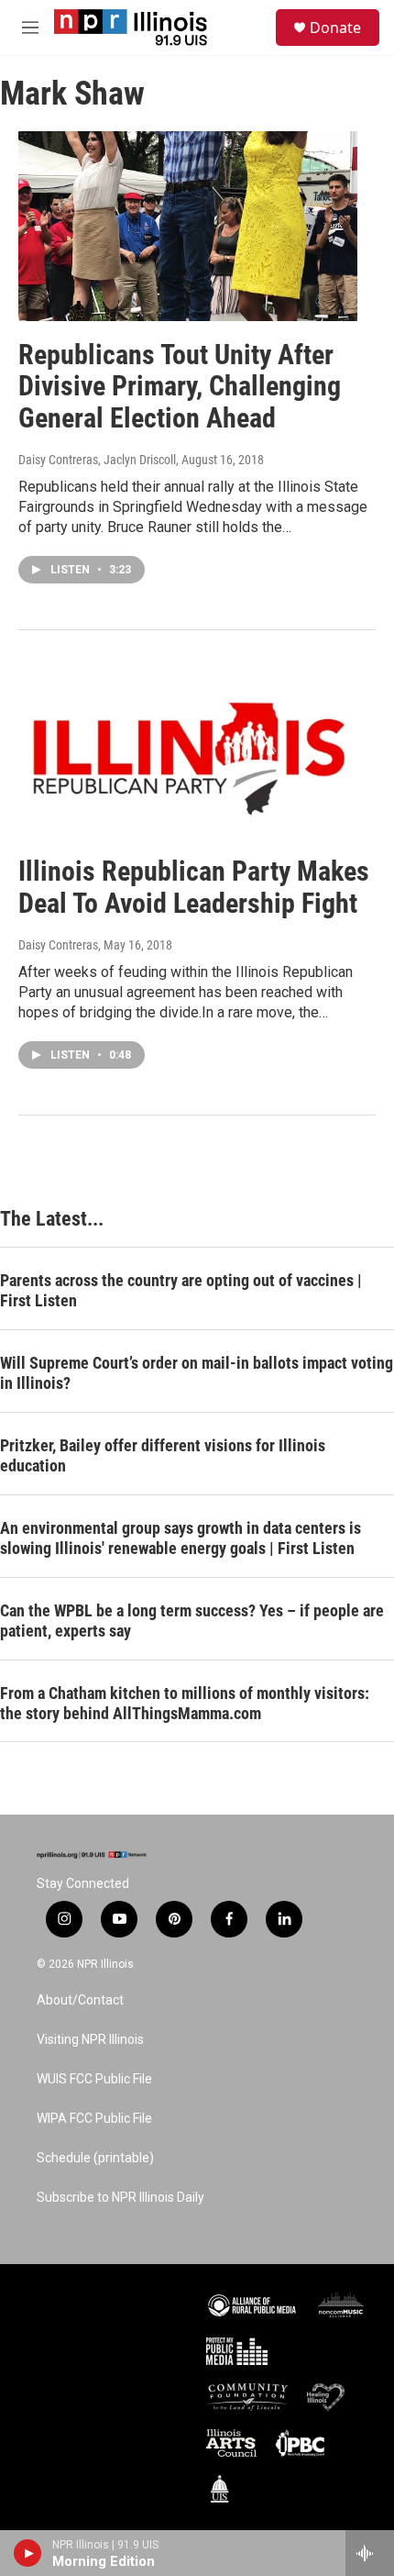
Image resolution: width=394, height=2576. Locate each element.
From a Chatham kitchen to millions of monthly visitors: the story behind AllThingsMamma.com (185, 1703)
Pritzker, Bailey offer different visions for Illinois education (163, 1455)
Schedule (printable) (95, 2158)
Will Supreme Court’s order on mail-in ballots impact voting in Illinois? (197, 1373)
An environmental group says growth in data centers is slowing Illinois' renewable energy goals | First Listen (181, 1538)
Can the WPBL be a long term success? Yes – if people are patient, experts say (192, 1621)
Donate (335, 28)
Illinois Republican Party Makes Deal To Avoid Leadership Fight (194, 887)
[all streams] (370, 2553)
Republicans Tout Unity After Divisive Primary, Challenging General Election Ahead (180, 387)
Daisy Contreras (58, 945)
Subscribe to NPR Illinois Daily (120, 2198)
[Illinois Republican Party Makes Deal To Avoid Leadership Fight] (188, 743)
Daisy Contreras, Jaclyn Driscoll (97, 460)
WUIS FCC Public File (94, 2079)
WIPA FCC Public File (94, 2119)
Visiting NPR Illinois (90, 2040)
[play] (28, 2553)
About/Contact (80, 2000)
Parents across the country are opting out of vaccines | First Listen (181, 1290)
